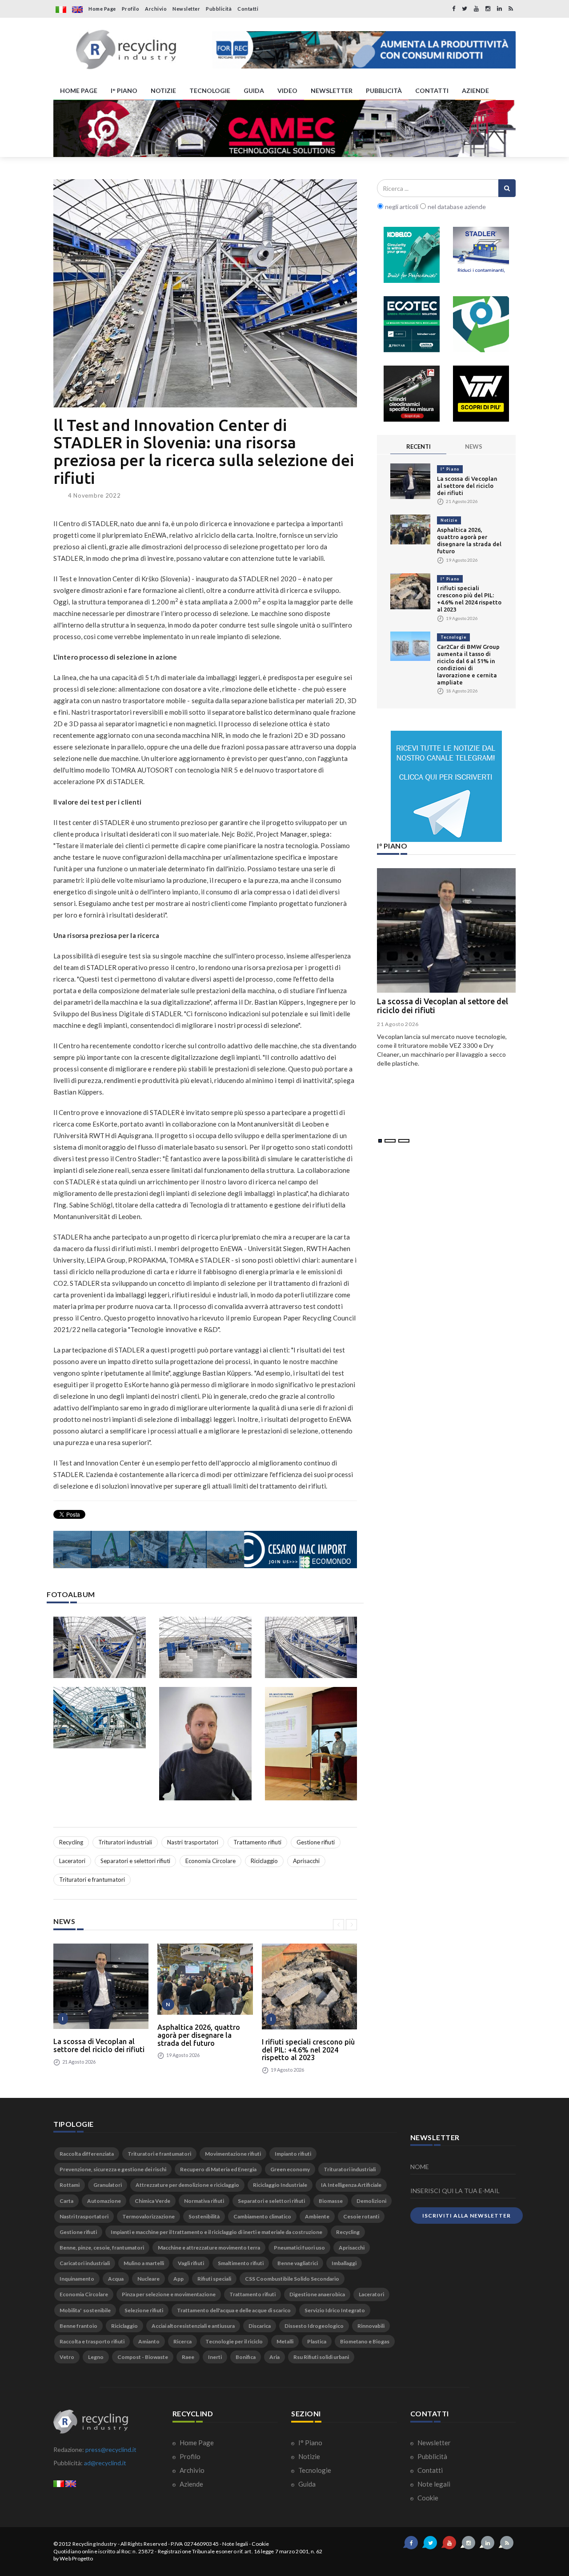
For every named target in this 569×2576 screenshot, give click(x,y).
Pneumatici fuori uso (299, 2248)
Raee (188, 2357)
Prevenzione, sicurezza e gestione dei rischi (113, 2169)
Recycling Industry (95, 2544)
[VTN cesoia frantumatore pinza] (481, 394)
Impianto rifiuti (293, 2154)
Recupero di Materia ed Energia (218, 2169)
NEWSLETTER (332, 91)
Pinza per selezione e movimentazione (169, 2294)
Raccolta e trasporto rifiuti (92, 2341)
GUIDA (254, 91)
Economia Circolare (210, 1861)
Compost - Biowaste (143, 2357)
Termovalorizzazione (148, 2216)
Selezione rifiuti (144, 2310)
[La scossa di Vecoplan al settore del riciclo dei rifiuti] (101, 1986)
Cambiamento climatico (262, 2216)
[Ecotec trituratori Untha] (412, 324)
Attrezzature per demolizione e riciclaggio (187, 2185)
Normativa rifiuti (204, 2201)
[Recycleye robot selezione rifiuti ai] (481, 324)
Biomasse (331, 2201)
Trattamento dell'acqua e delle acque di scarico (234, 2310)
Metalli (285, 2341)
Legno (96, 2357)
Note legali (433, 2484)
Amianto (149, 2341)
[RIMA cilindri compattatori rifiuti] (412, 394)
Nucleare (148, 2279)
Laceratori (72, 1861)
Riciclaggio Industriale (280, 2185)
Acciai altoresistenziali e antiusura (193, 2326)
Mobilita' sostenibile (85, 2310)
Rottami (70, 2185)
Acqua (116, 2279)
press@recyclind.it (111, 2449)
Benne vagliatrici (298, 2263)
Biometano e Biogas (365, 2341)
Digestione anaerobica (317, 2294)
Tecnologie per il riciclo (234, 2341)
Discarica (260, 2326)
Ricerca (182, 2341)
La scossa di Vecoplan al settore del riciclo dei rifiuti (99, 2045)
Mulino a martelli (144, 2263)
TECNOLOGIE (210, 91)
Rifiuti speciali (214, 2279)
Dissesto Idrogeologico (314, 2326)
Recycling (71, 1842)
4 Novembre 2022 (94, 495)
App (178, 2279)
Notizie (449, 520)
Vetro (67, 2357)
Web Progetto (76, 2558)
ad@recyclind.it (105, 2463)
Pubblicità (219, 9)
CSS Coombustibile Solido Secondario (292, 2279)
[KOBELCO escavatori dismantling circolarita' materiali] (412, 255)
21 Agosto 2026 (398, 1024)
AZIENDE (475, 91)
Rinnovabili (371, 2326)
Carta (66, 2201)
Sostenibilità (204, 2216)
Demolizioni (371, 2201)
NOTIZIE (163, 91)
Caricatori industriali (85, 2263)
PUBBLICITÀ (384, 91)
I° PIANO (124, 91)
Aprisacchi (306, 1861)
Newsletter (186, 9)
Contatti (248, 9)
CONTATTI (432, 91)
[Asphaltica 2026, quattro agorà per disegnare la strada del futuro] (205, 1979)
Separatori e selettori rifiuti (135, 1861)
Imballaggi (344, 2263)
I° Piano (450, 469)
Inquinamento (77, 2279)
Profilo (131, 9)
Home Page (102, 9)
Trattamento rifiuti (257, 1842)
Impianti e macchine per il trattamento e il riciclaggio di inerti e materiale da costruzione (216, 2232)
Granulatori (108, 2185)
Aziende (191, 2484)
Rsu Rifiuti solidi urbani (321, 2357)
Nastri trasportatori (193, 1842)
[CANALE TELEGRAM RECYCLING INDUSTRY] (446, 786)
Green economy (290, 2169)
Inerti (215, 2357)
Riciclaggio (264, 1861)
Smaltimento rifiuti (241, 2263)
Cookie (427, 2498)
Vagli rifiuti (191, 2263)
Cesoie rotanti (361, 2216)
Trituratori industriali (125, 1842)
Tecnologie (453, 637)
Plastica (317, 2341)
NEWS (474, 447)
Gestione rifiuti (316, 1842)
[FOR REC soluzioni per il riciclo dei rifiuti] (364, 50)
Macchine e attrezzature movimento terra (209, 2248)
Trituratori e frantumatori (92, 1880)
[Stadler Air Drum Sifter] (481, 255)
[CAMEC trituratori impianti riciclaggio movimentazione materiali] (284, 129)
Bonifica (246, 2357)
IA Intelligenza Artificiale (351, 2185)
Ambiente (317, 2216)
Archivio (156, 9)
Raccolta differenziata (87, 2154)
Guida (306, 2484)
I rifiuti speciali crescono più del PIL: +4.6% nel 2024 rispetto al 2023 (308, 2050)
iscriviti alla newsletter (467, 2216)
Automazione (104, 2201)
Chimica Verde (152, 2201)
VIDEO (287, 91)
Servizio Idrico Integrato (335, 2310)
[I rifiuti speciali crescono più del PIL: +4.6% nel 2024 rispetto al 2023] (309, 1986)
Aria (274, 2357)
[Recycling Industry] (126, 50)
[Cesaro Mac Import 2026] (205, 1550)
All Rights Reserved (144, 2544)
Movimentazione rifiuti (233, 2154)
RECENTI (419, 447)
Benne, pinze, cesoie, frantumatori (102, 2248)
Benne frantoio (78, 2326)
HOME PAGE (79, 91)
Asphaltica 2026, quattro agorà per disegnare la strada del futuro (199, 2035)
